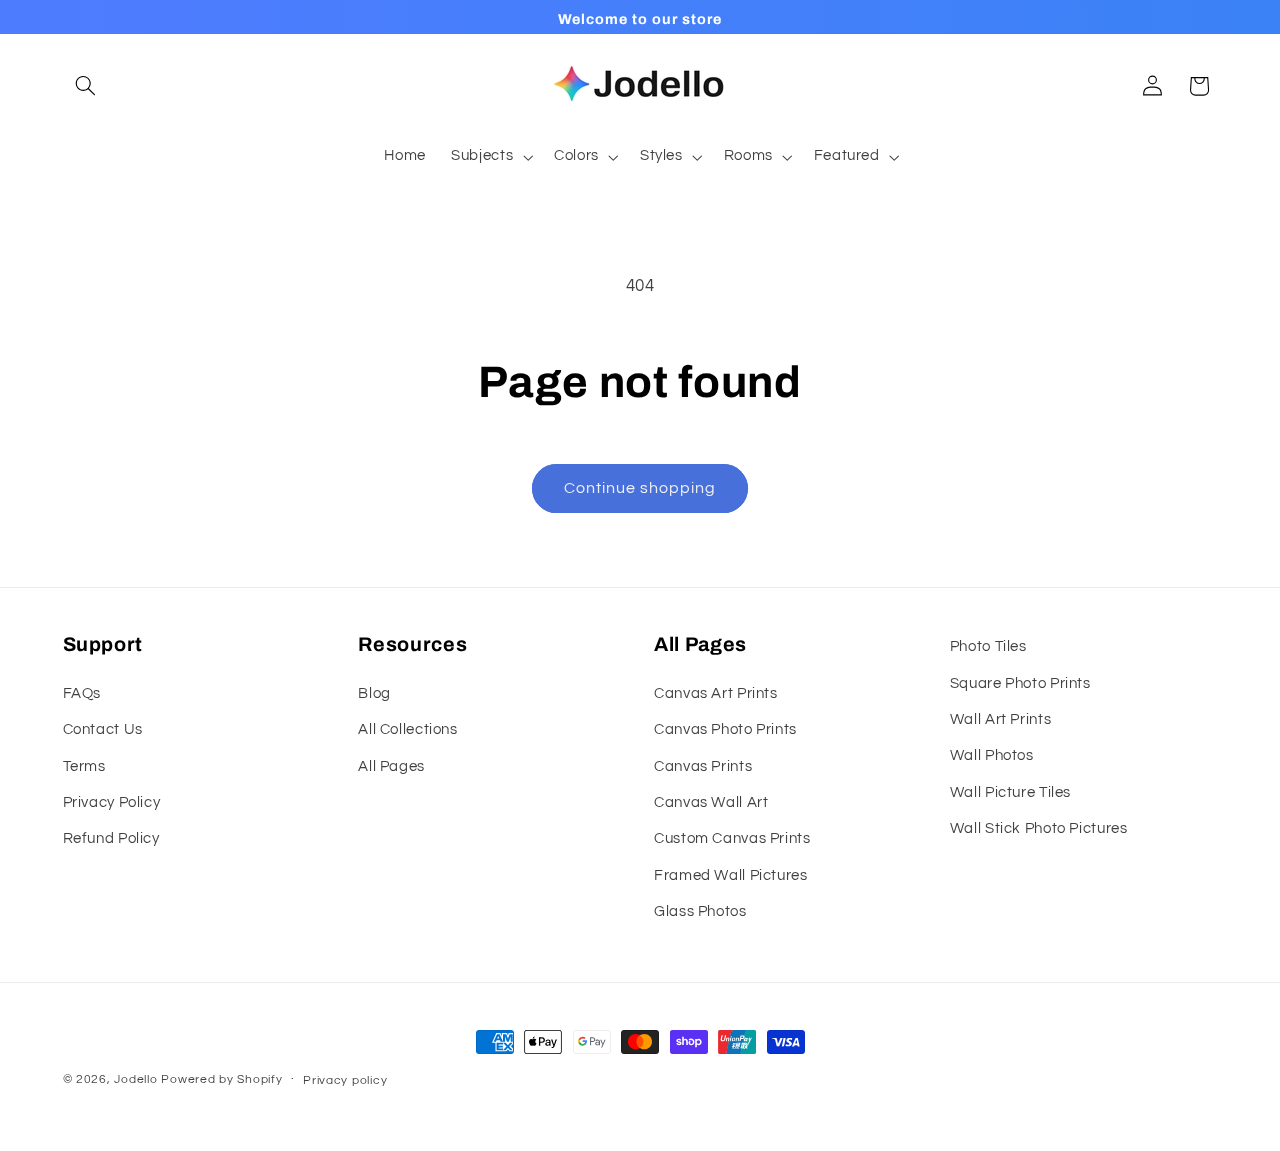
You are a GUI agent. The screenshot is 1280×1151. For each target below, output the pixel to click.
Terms (84, 765)
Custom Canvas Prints (732, 838)
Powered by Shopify (221, 1079)
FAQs (82, 692)
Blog (374, 692)
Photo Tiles (988, 646)
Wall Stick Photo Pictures (1039, 828)
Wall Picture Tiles (1010, 791)
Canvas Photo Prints (725, 728)
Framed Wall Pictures (731, 874)
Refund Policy (111, 838)
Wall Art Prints (1000, 718)
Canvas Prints (703, 765)
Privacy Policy (112, 801)
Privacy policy (345, 1080)
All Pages (391, 765)
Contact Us (103, 728)
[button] (86, 86)
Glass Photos (700, 910)
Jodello (135, 1079)
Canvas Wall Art (711, 801)
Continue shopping (640, 488)
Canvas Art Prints (716, 692)
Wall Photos (992, 755)
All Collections (407, 728)
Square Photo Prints (1020, 682)
